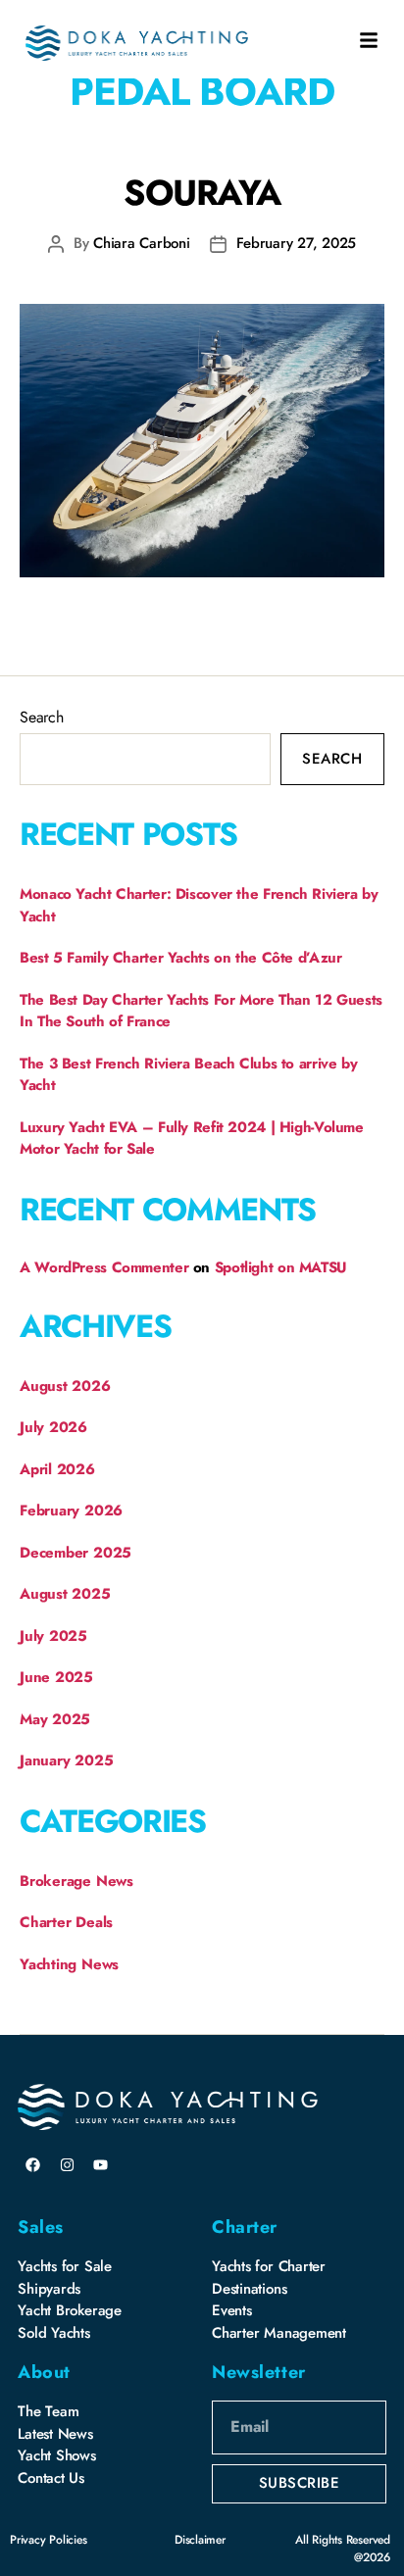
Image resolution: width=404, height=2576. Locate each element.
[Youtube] (101, 2164)
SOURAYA (202, 192)
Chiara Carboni (141, 243)
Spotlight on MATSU (281, 1267)
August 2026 (65, 1386)
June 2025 (56, 1677)
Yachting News (69, 1964)
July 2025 (53, 1636)
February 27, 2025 (297, 243)
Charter (245, 2227)
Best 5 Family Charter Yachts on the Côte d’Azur (180, 958)
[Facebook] (32, 2164)
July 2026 (53, 1427)
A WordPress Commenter (104, 1267)
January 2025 (66, 1760)
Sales (41, 2227)
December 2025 (76, 1553)
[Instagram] (67, 2164)
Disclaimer (200, 2540)
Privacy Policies (48, 2540)
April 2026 (57, 1469)
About (44, 2372)
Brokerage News (76, 1881)
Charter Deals (66, 1922)
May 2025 (55, 1719)
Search (42, 717)
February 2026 (71, 1511)
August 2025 (65, 1594)
